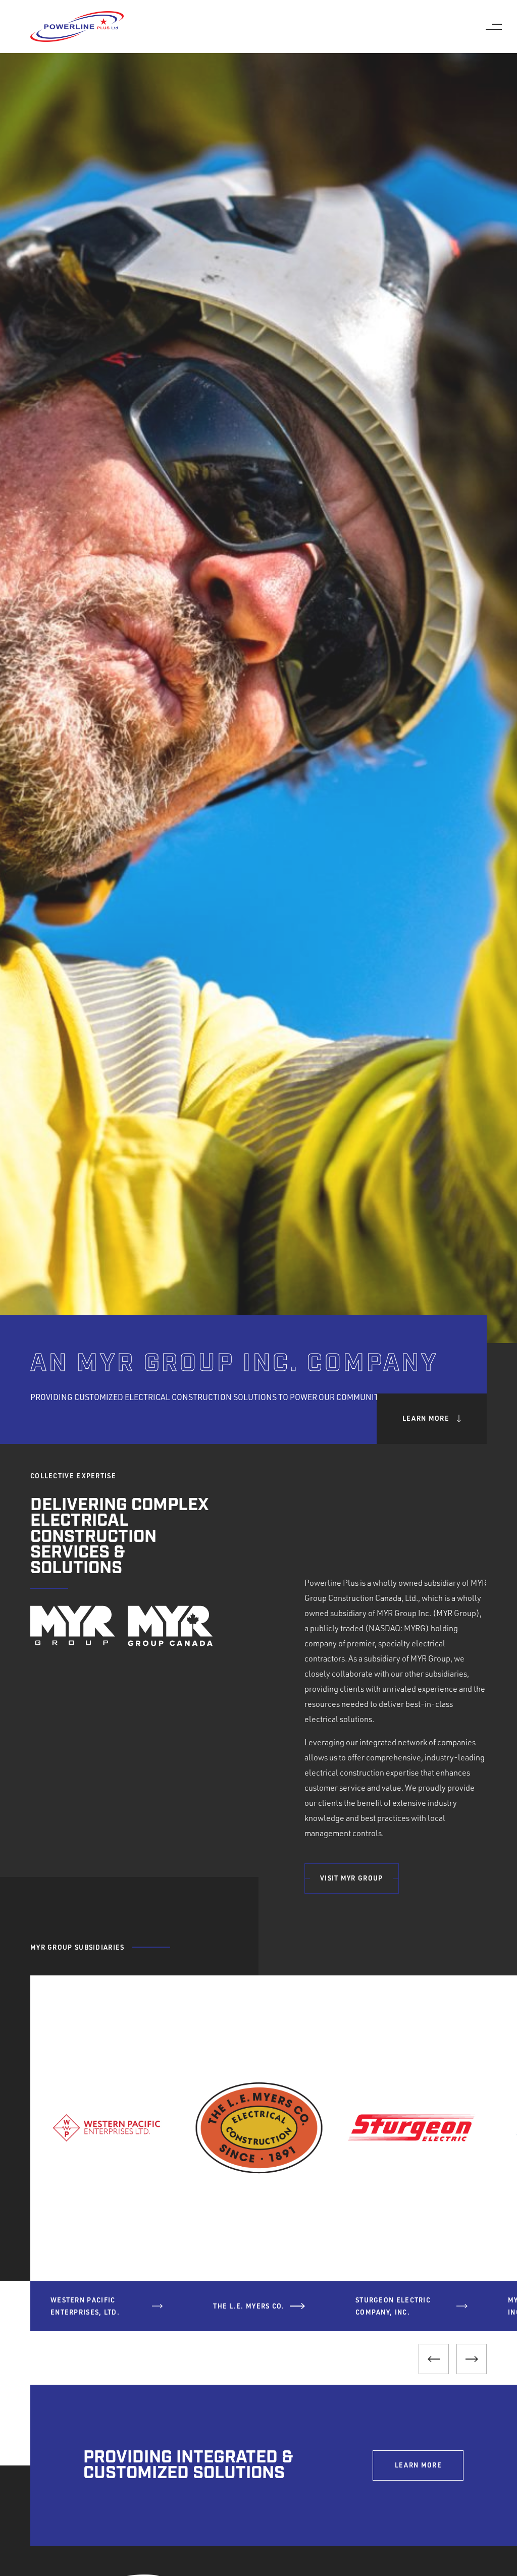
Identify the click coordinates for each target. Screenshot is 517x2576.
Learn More (426, 1418)
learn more (418, 2465)
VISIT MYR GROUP (352, 1878)
